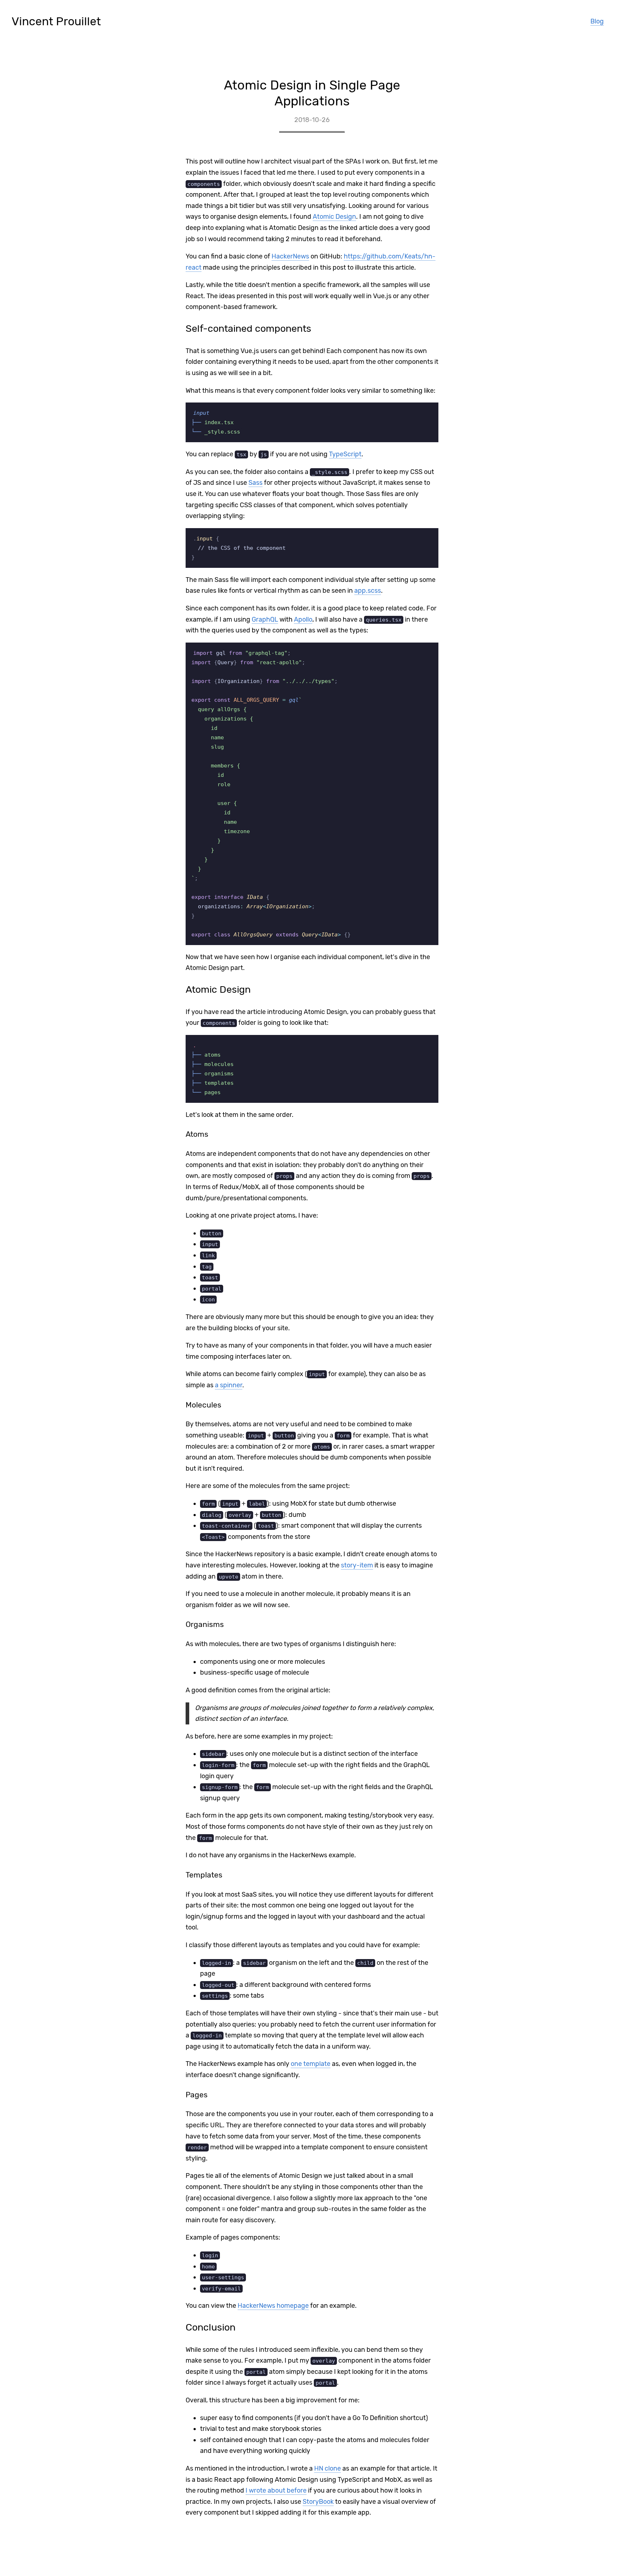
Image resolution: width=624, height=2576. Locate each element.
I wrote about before (276, 2490)
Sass (255, 483)
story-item (357, 1565)
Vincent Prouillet (56, 21)
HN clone (328, 2468)
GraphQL (265, 619)
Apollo (303, 619)
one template (311, 2064)
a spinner (229, 1385)
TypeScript (345, 454)
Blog (597, 21)
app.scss (368, 591)
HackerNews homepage (273, 2306)
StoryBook (318, 2502)
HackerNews (290, 256)
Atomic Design (334, 217)
